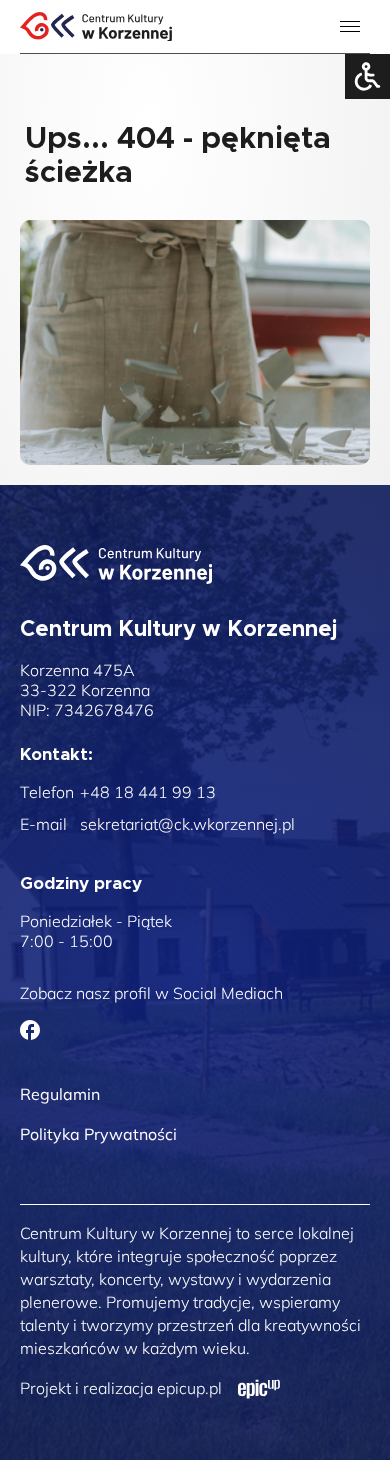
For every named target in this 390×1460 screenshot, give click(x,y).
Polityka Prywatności (98, 1134)
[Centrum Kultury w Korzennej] (116, 564)
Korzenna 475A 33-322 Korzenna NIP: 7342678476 (87, 690)
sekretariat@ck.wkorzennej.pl (187, 824)
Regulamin (60, 1094)
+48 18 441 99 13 (148, 792)
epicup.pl (189, 1388)
